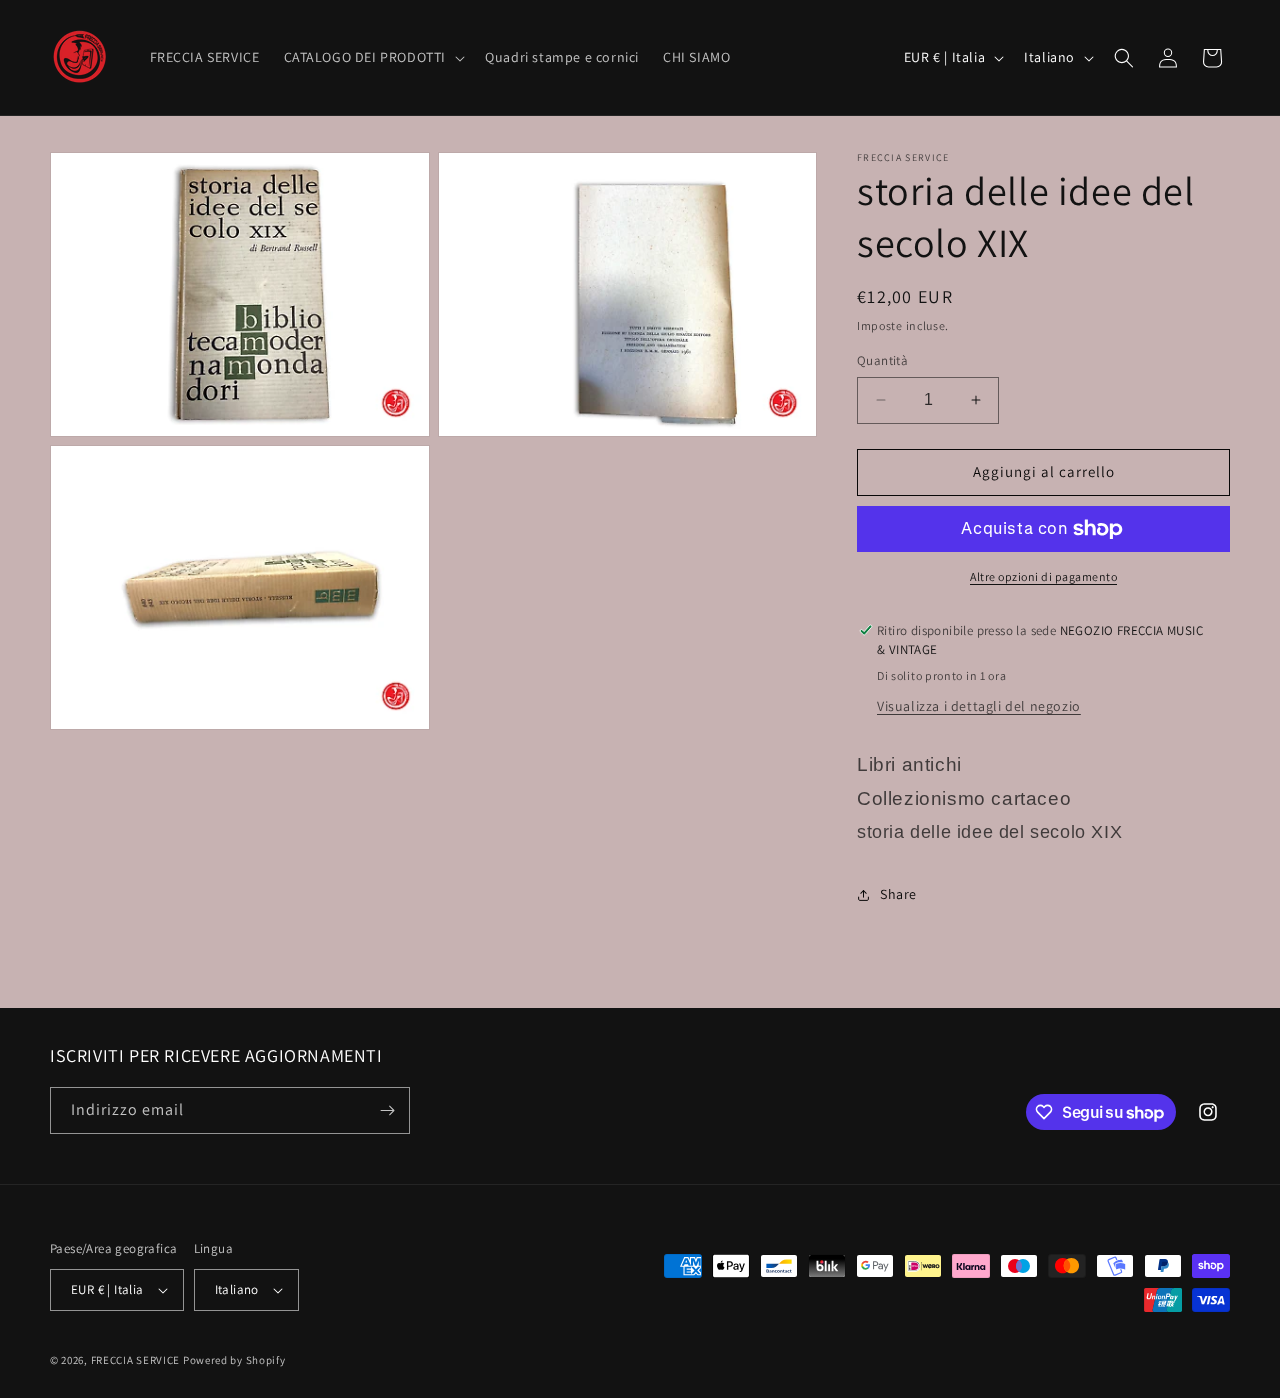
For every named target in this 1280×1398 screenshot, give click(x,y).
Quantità (882, 360)
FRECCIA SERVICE (136, 1360)
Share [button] (898, 894)
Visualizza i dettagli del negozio (979, 706)
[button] (373, 57)
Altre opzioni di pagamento (1043, 576)
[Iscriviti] (387, 1110)
